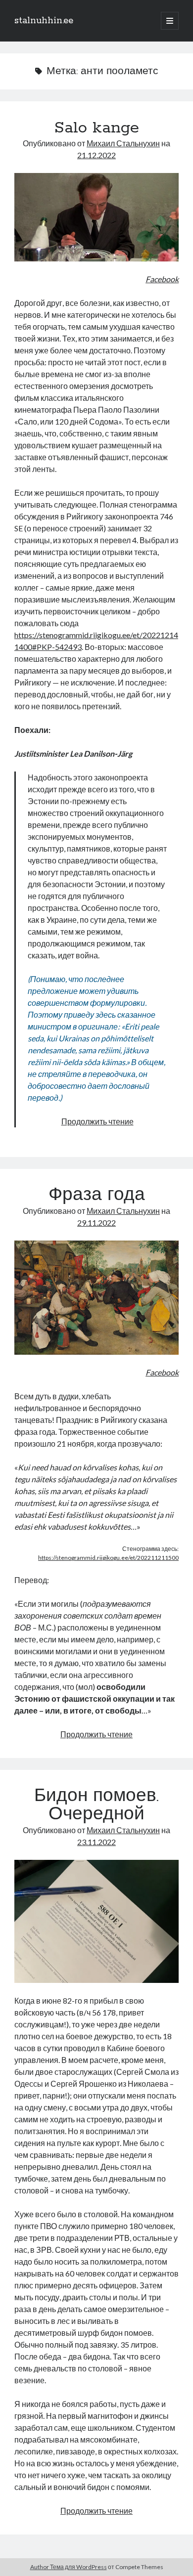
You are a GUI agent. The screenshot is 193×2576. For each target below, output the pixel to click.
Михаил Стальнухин (123, 143)
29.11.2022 (96, 1223)
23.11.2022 (96, 1842)
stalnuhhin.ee (44, 21)
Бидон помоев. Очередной (96, 1806)
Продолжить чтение (97, 1121)
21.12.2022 (96, 155)
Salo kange (96, 128)
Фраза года (97, 1196)
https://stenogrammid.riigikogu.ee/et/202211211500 (108, 1558)
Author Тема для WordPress (69, 2567)
